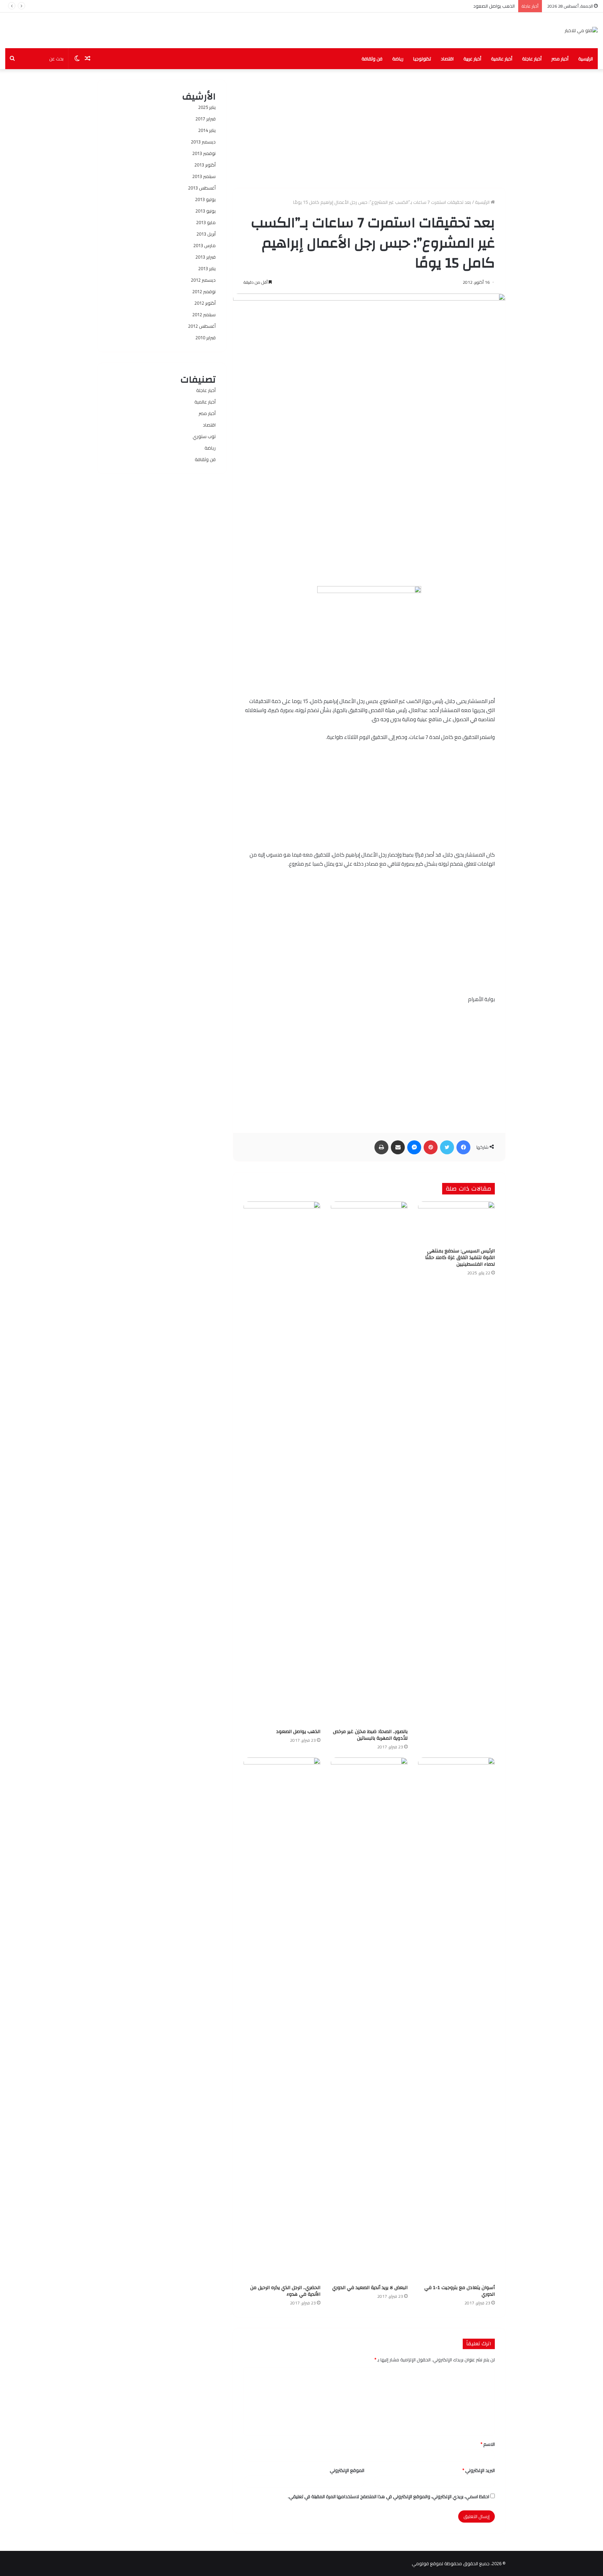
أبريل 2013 (206, 234)
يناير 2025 (207, 107)
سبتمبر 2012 (204, 314)
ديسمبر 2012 (203, 280)
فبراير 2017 (206, 119)
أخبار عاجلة (532, 59)
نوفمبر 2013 (204, 153)
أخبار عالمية (502, 59)
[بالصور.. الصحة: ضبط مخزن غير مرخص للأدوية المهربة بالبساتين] (369, 1463)
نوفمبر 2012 (204, 291)
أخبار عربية (472, 59)
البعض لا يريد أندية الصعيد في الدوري (370, 2288)
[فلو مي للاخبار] (581, 30)
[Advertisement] (369, 128)
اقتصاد (447, 59)
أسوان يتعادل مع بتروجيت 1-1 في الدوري (460, 2291)
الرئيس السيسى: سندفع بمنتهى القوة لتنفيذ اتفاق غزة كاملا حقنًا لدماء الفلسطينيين (460, 1258)
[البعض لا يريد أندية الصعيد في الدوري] (369, 2019)
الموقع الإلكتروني (347, 2470)
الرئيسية (586, 59)
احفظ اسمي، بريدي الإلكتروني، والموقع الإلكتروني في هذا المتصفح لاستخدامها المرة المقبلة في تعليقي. (389, 2496)
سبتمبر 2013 (204, 176)
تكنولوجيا (422, 59)
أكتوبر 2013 (205, 165)
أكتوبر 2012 (205, 303)
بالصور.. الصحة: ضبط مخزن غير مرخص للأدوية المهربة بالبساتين (370, 1735)
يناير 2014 (207, 130)
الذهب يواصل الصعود (494, 6)
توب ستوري (204, 436)
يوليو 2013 (205, 199)
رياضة (398, 59)
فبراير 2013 (206, 257)
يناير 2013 (207, 268)
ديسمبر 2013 (203, 142)
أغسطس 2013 (202, 188)
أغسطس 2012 (202, 326)
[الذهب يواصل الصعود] (282, 1463)
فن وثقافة (372, 59)
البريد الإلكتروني (479, 2470)
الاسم (488, 2444)
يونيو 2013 (206, 211)
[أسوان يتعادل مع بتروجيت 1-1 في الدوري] (456, 2019)
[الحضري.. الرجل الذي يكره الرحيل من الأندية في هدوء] (282, 2019)
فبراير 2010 (206, 338)
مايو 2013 (206, 222)
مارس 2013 (204, 245)
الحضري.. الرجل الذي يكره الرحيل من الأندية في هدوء (285, 2291)
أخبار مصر (560, 59)
